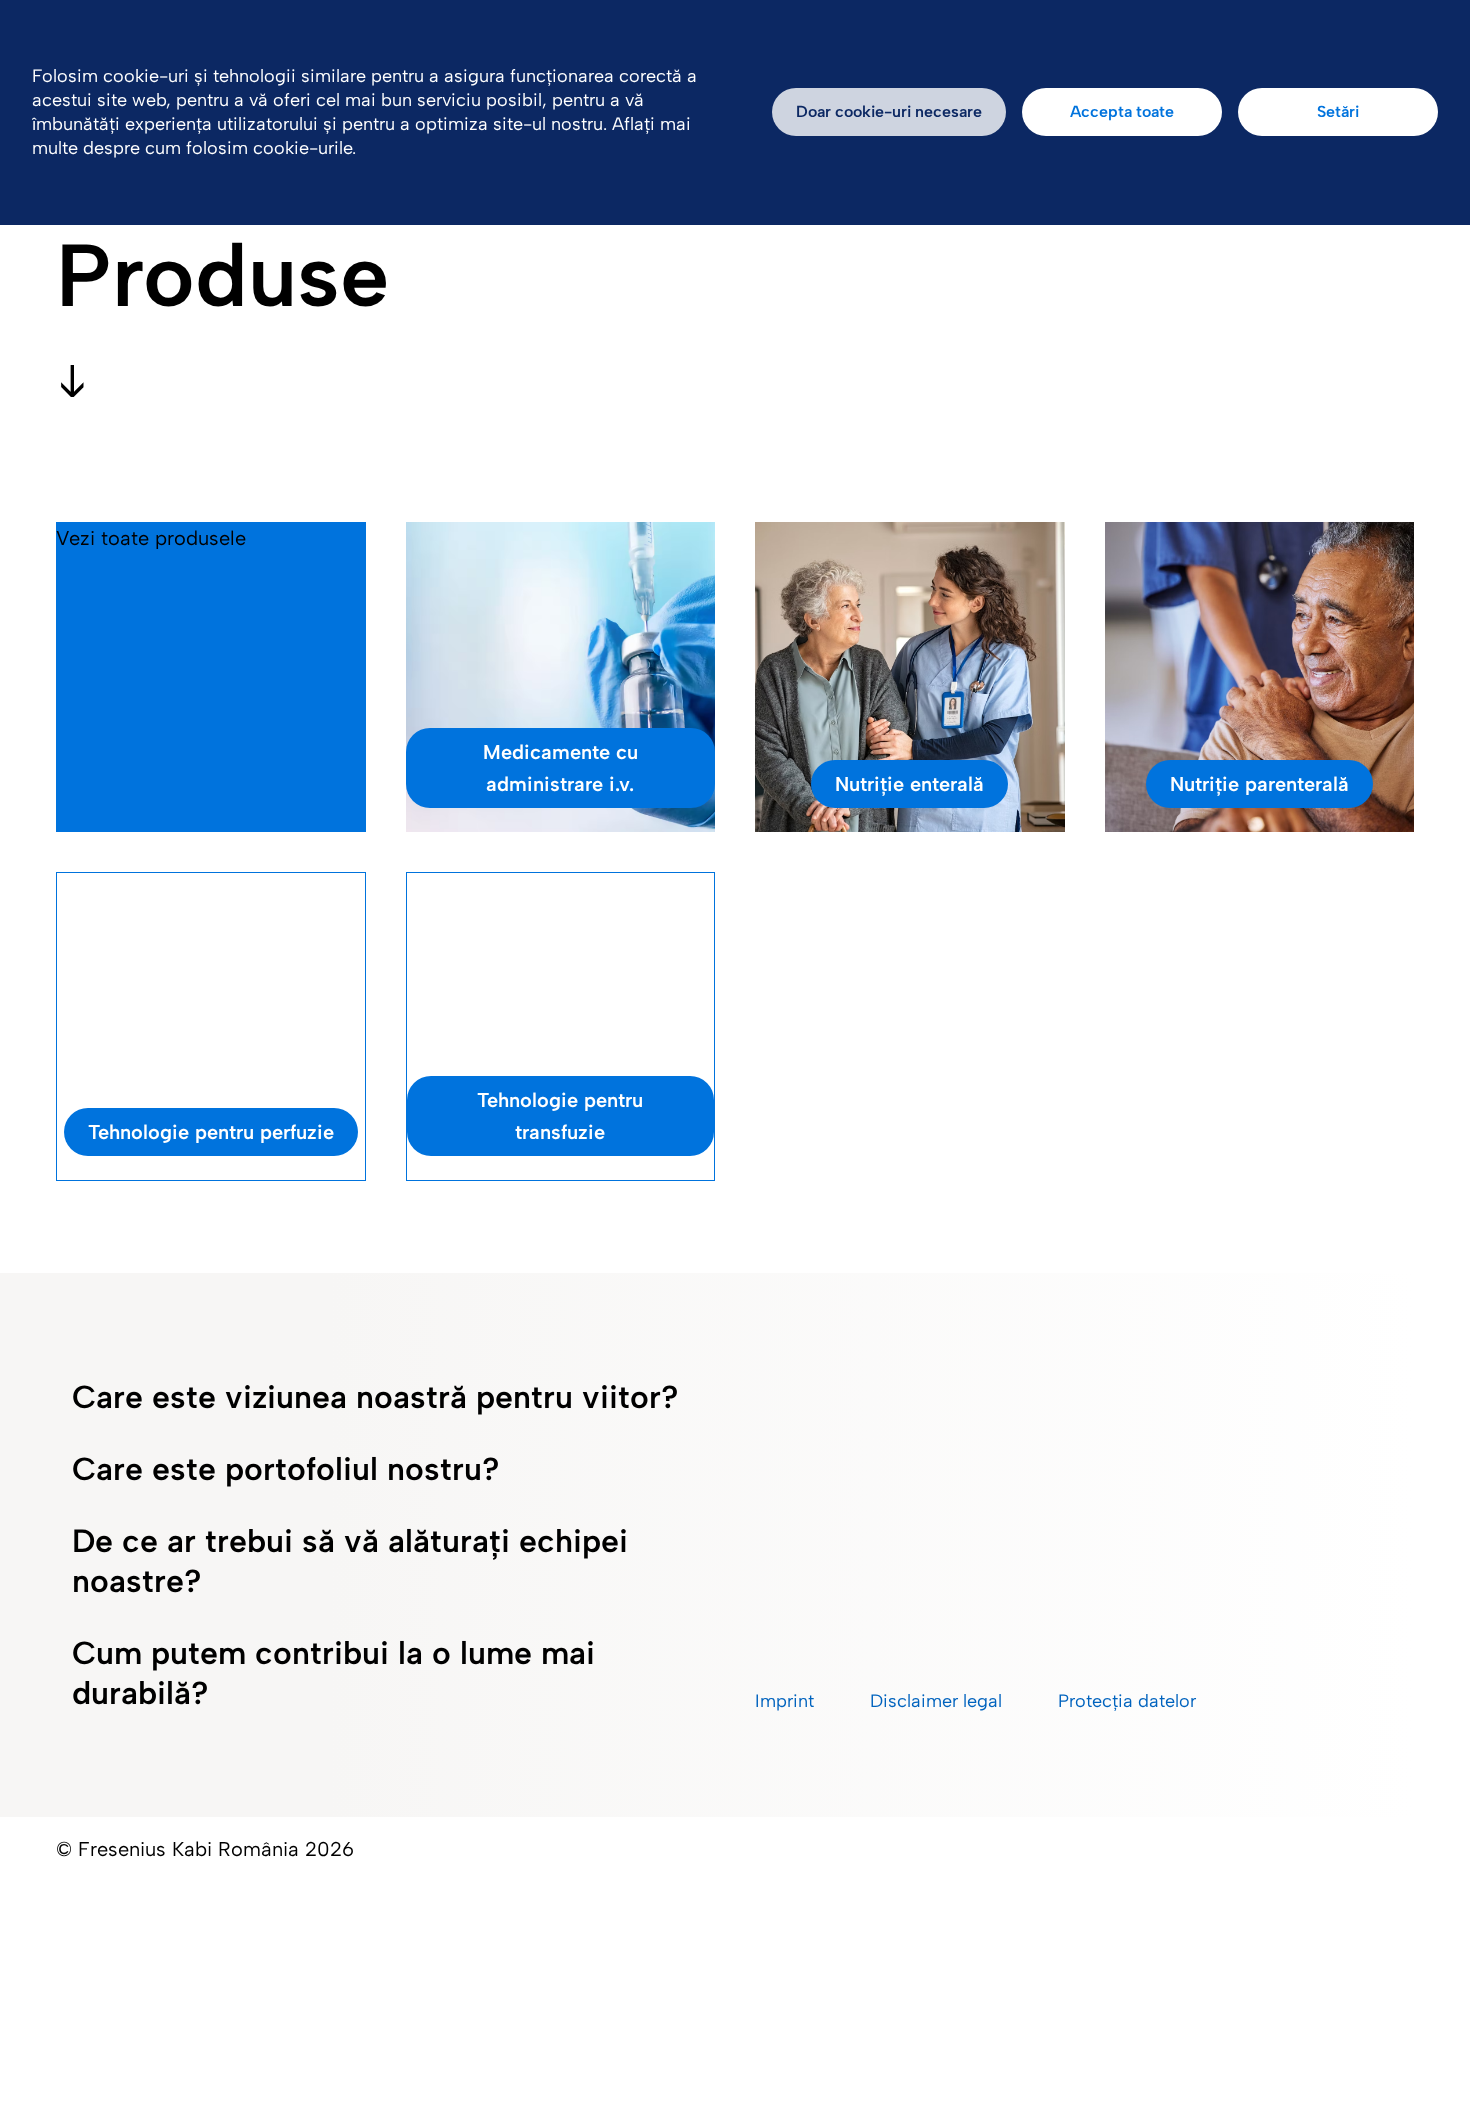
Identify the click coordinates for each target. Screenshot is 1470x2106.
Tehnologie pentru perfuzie (211, 1132)
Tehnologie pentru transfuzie (560, 1116)
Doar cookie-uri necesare (889, 111)
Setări (1338, 111)
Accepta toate (1122, 111)
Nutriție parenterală (1259, 784)
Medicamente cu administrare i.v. (560, 768)
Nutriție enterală (909, 784)
